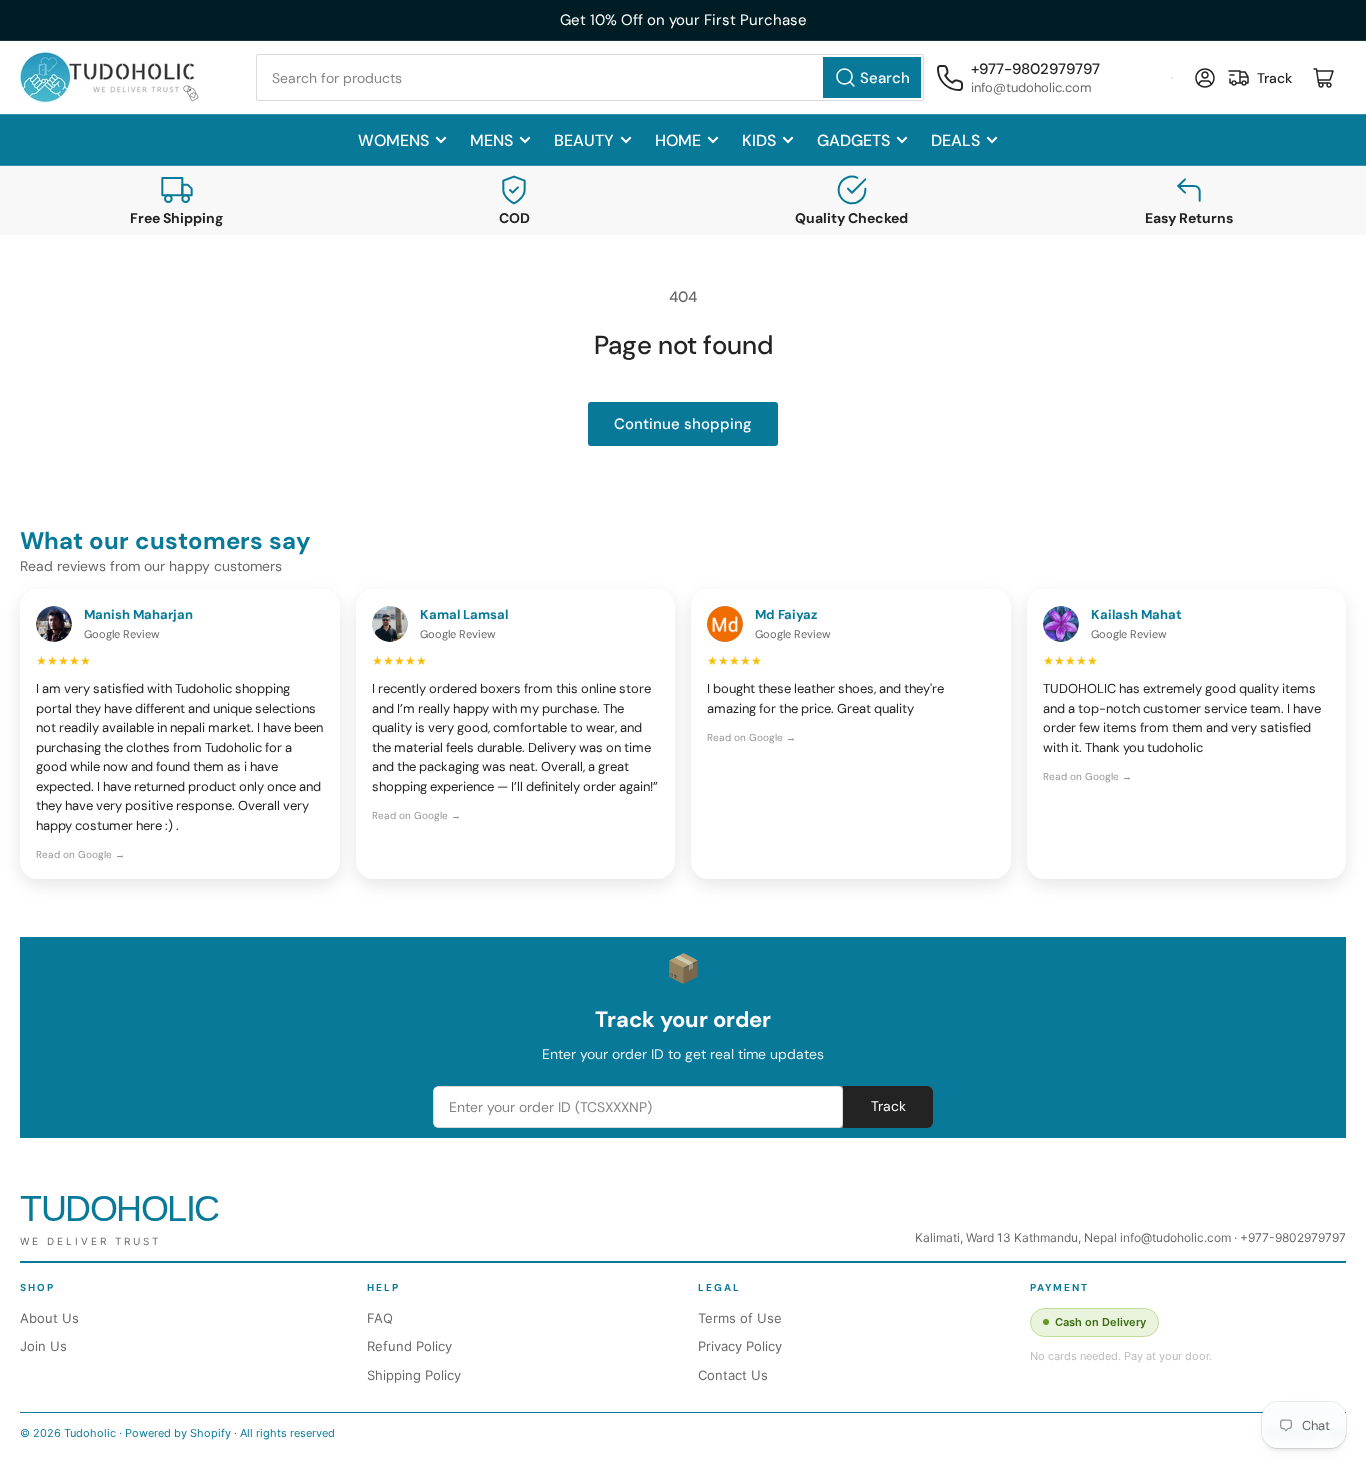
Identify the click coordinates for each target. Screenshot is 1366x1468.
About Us (49, 1318)
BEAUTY (584, 140)
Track (888, 1106)
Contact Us (733, 1375)
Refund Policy (409, 1346)
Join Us (43, 1346)
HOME (678, 140)
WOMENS (393, 140)
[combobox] (590, 77)
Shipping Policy (414, 1375)
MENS (491, 140)
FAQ (380, 1318)
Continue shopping (683, 424)
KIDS (759, 140)
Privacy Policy (740, 1346)
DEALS (955, 140)
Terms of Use (740, 1318)
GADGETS (853, 140)
